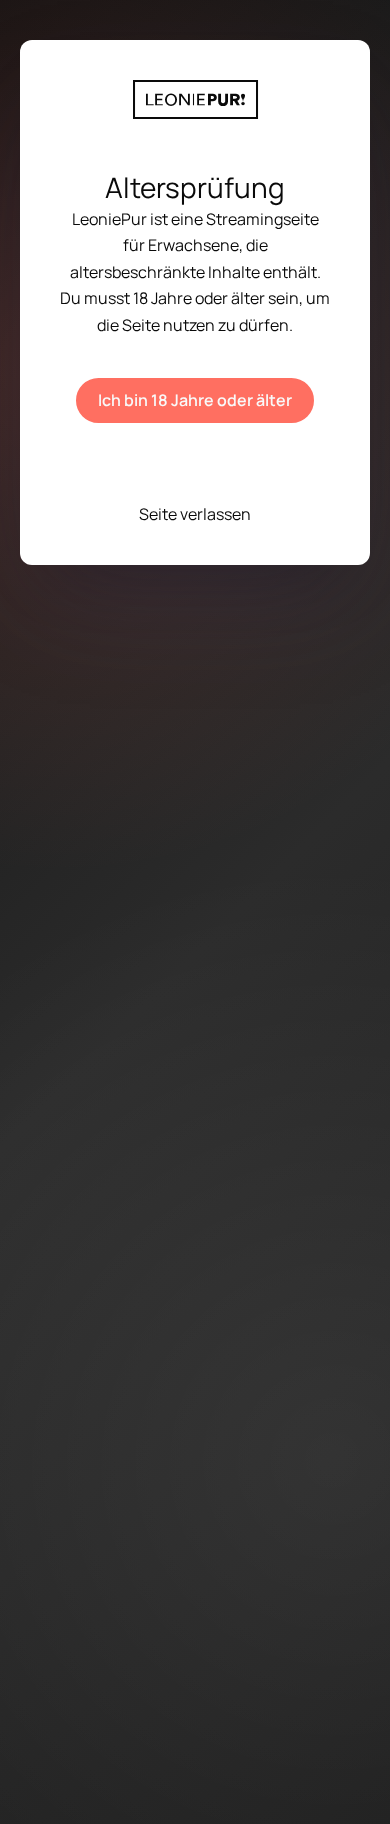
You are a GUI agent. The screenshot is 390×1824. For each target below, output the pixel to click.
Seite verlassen (195, 514)
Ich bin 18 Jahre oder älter (195, 400)
